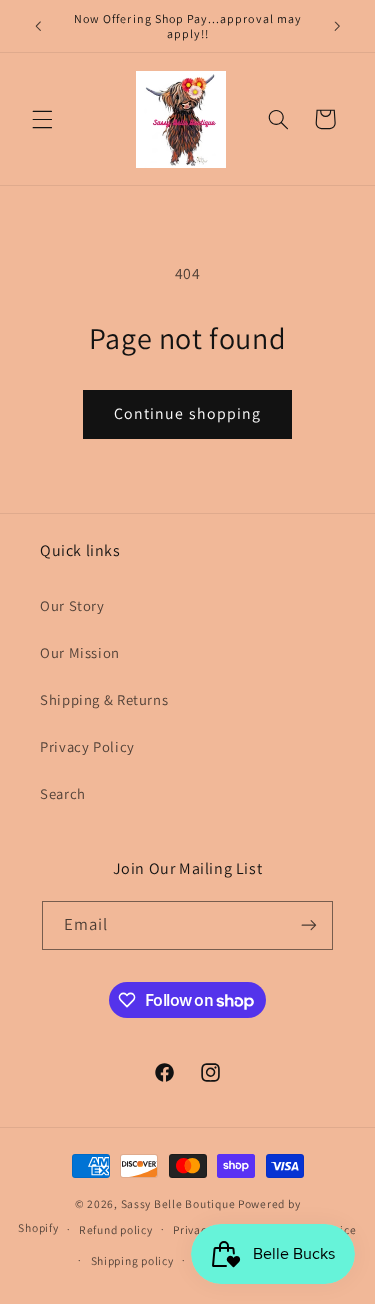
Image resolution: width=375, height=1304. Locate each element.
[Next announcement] (337, 26)
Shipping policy (132, 1260)
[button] (42, 119)
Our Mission (80, 652)
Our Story (72, 605)
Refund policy (116, 1229)
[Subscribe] (309, 925)
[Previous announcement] (38, 26)
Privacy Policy (87, 746)
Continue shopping (187, 413)
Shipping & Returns (104, 699)
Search (63, 793)
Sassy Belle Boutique (179, 1203)
